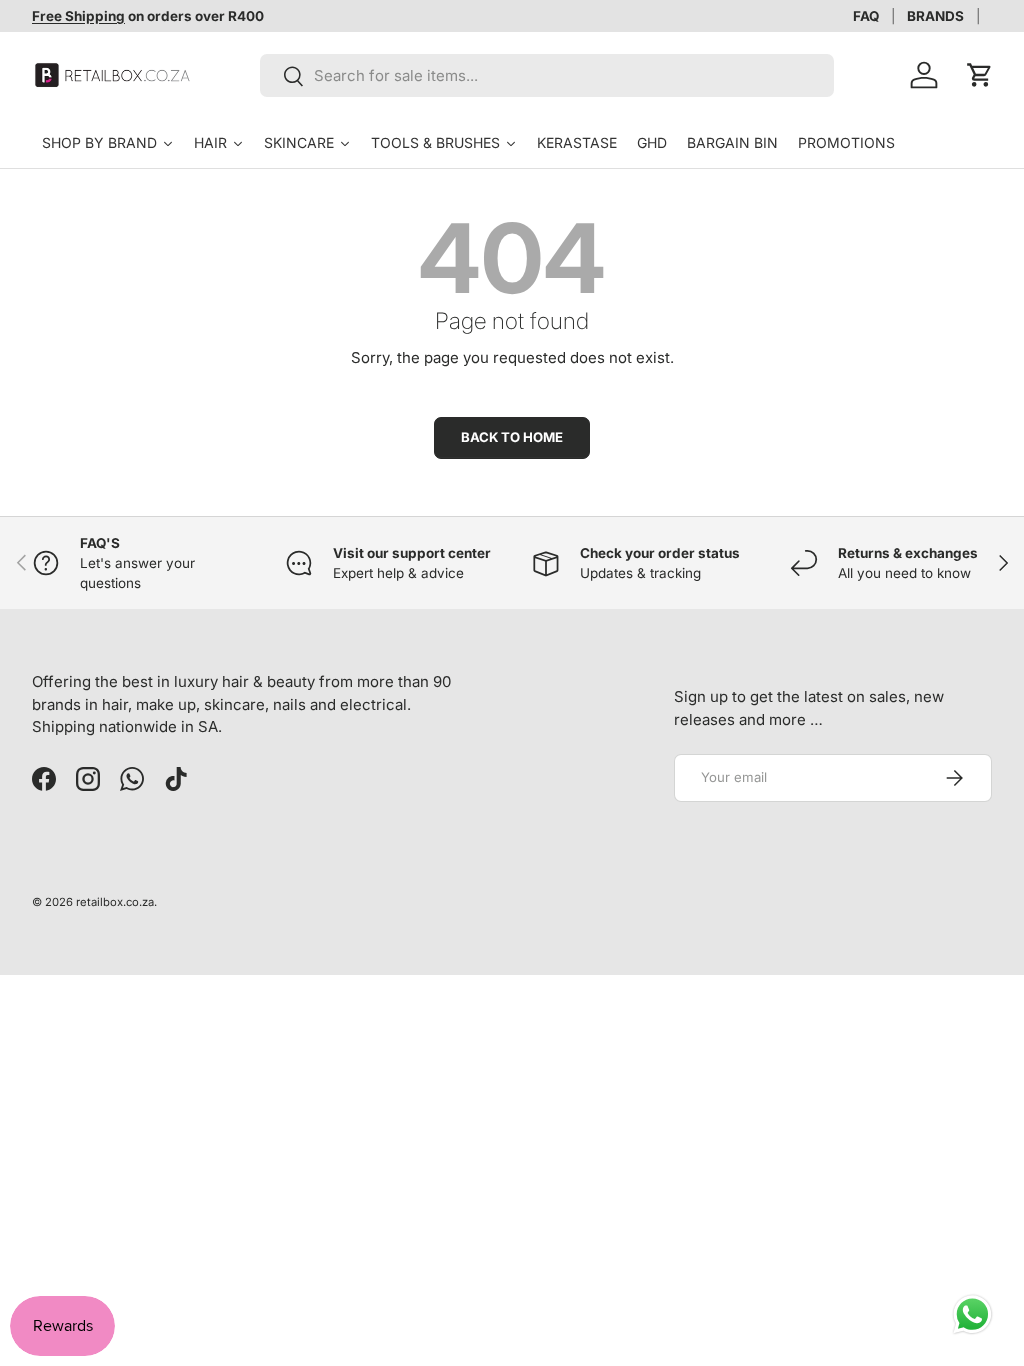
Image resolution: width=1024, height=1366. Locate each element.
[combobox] (547, 75)
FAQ (866, 16)
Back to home (512, 437)
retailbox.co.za (115, 902)
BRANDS (935, 16)
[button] (980, 75)
